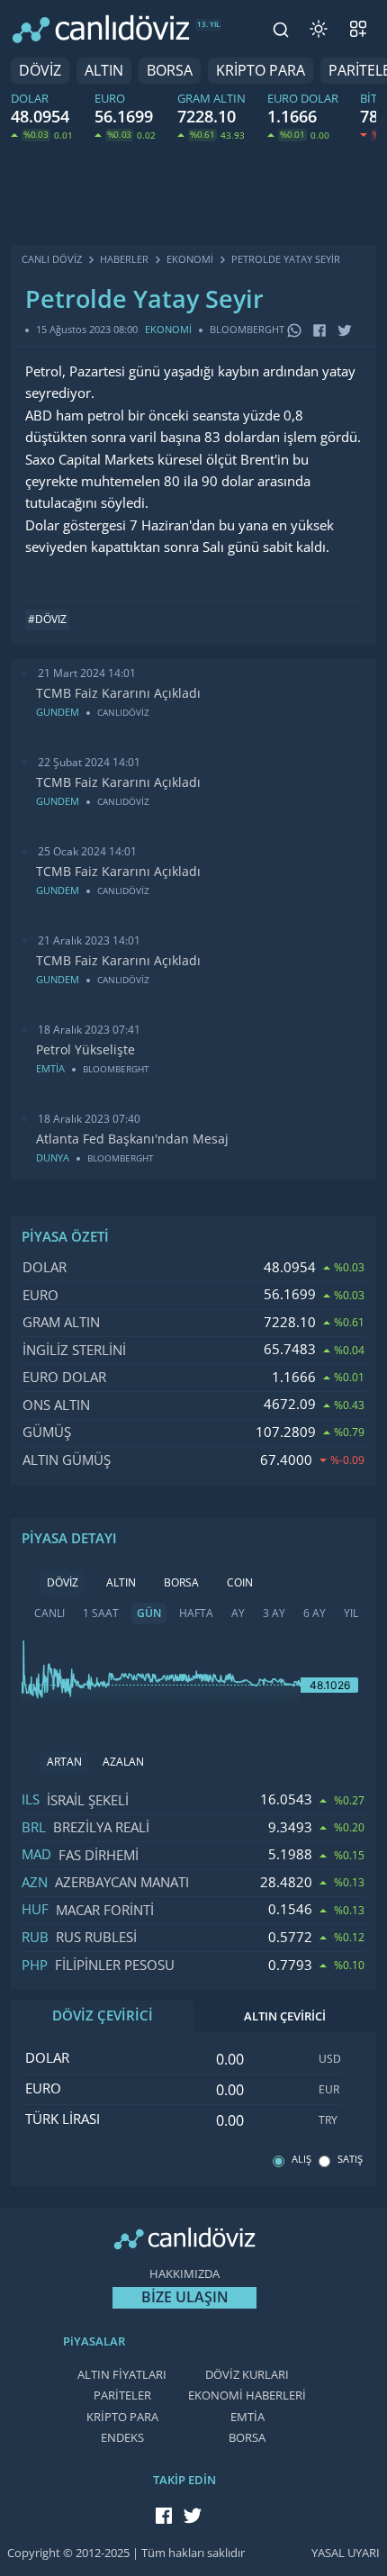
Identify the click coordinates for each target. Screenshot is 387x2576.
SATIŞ (350, 2160)
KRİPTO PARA (261, 71)
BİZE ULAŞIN (185, 2297)
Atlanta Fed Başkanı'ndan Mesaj (132, 1139)
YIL (351, 1613)
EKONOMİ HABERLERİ (247, 2395)
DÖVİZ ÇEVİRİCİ (103, 2016)
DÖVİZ (40, 71)
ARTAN (64, 1762)
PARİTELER (122, 2395)
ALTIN (104, 71)
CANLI (49, 1613)
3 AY (274, 1613)
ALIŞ (301, 2160)
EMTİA (247, 2417)
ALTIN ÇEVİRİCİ (285, 2016)
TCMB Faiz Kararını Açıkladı (118, 693)
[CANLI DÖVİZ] (101, 29)
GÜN (149, 1613)
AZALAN (123, 1762)
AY (238, 1613)
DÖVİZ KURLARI (247, 2375)
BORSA (170, 71)
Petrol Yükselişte (85, 1050)
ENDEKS (122, 2438)
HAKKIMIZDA (184, 2274)
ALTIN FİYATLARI (122, 2375)
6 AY (315, 1613)
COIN (240, 1583)
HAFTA (196, 1613)
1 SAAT (101, 1613)
